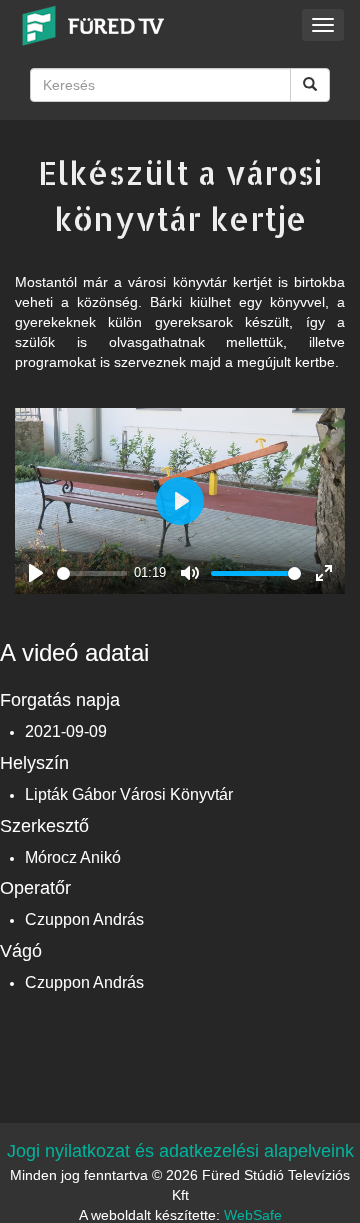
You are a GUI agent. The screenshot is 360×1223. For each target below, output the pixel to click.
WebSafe (253, 1215)
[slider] (92, 573)
